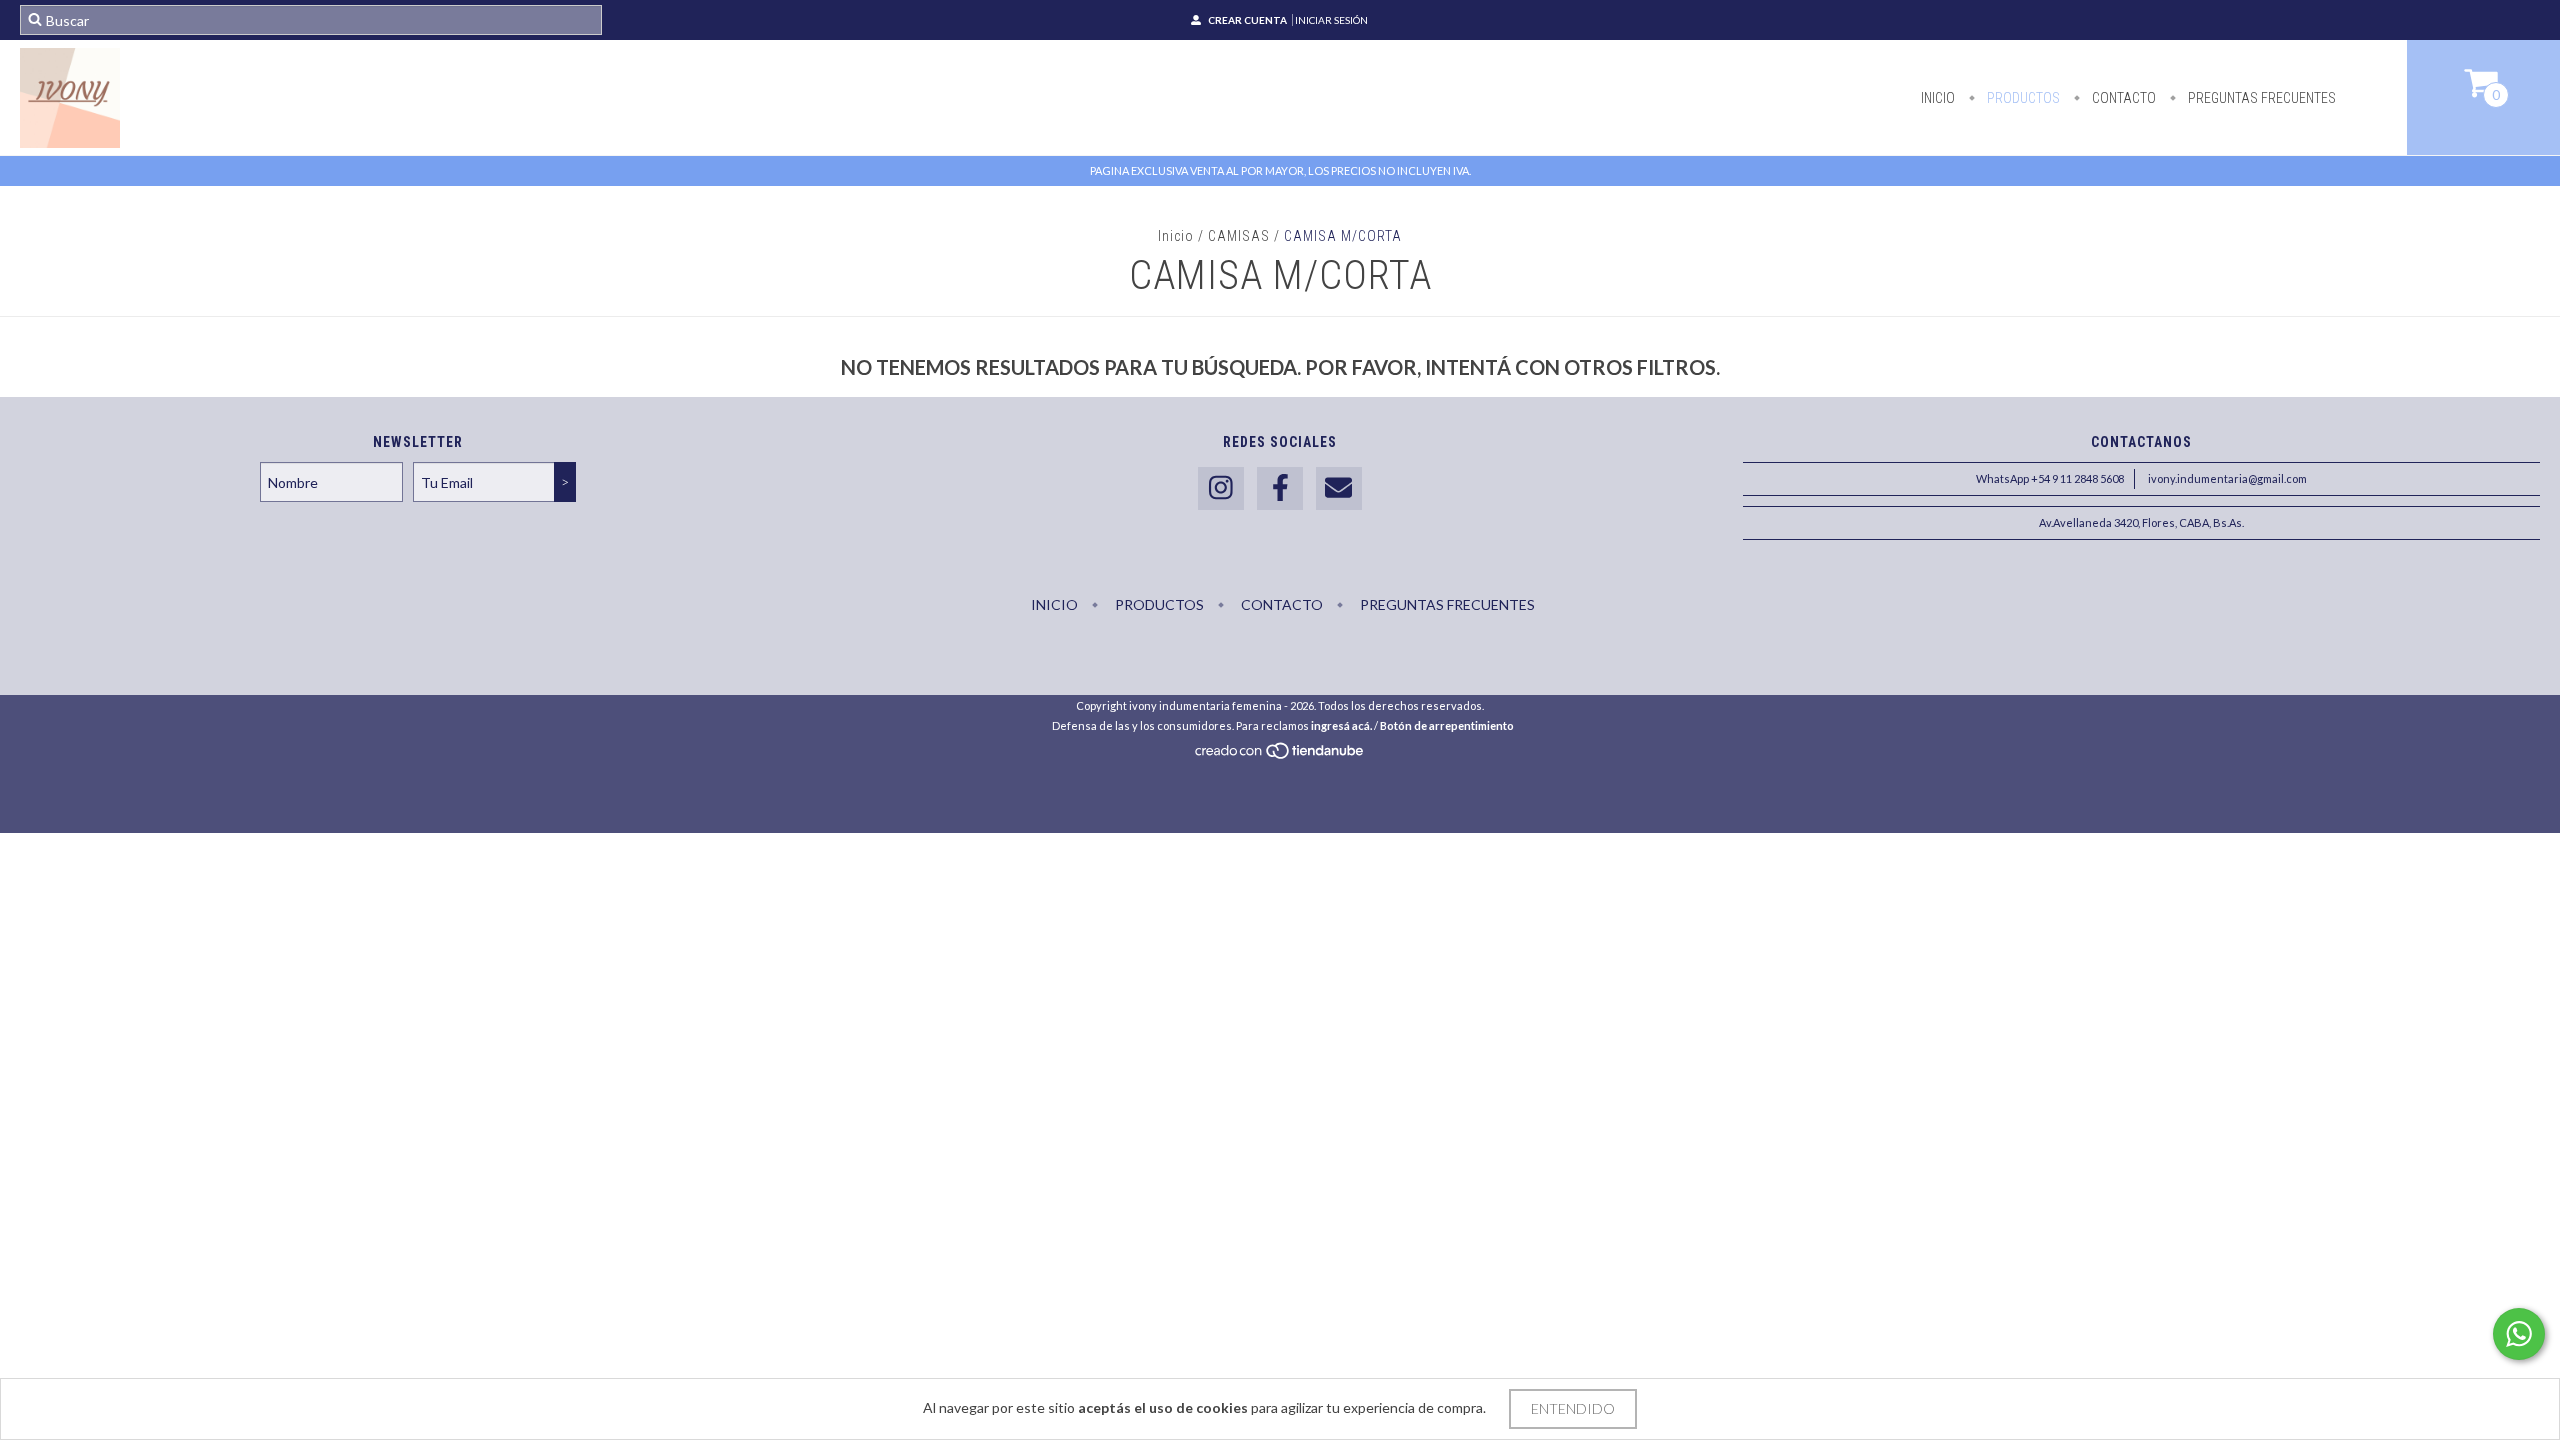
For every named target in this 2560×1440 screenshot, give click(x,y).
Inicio (1938, 98)
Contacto (2122, 98)
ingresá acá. (1341, 725)
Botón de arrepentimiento (1447, 725)
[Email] (1339, 488)
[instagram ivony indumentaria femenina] (1221, 488)
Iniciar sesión (1331, 20)
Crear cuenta (1247, 20)
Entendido (1573, 1408)
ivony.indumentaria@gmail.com (2227, 478)
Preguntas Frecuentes (2260, 98)
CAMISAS (1239, 236)
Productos (2022, 98)
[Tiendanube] (1280, 755)
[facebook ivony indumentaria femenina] (1280, 488)
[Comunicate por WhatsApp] (2519, 1334)
